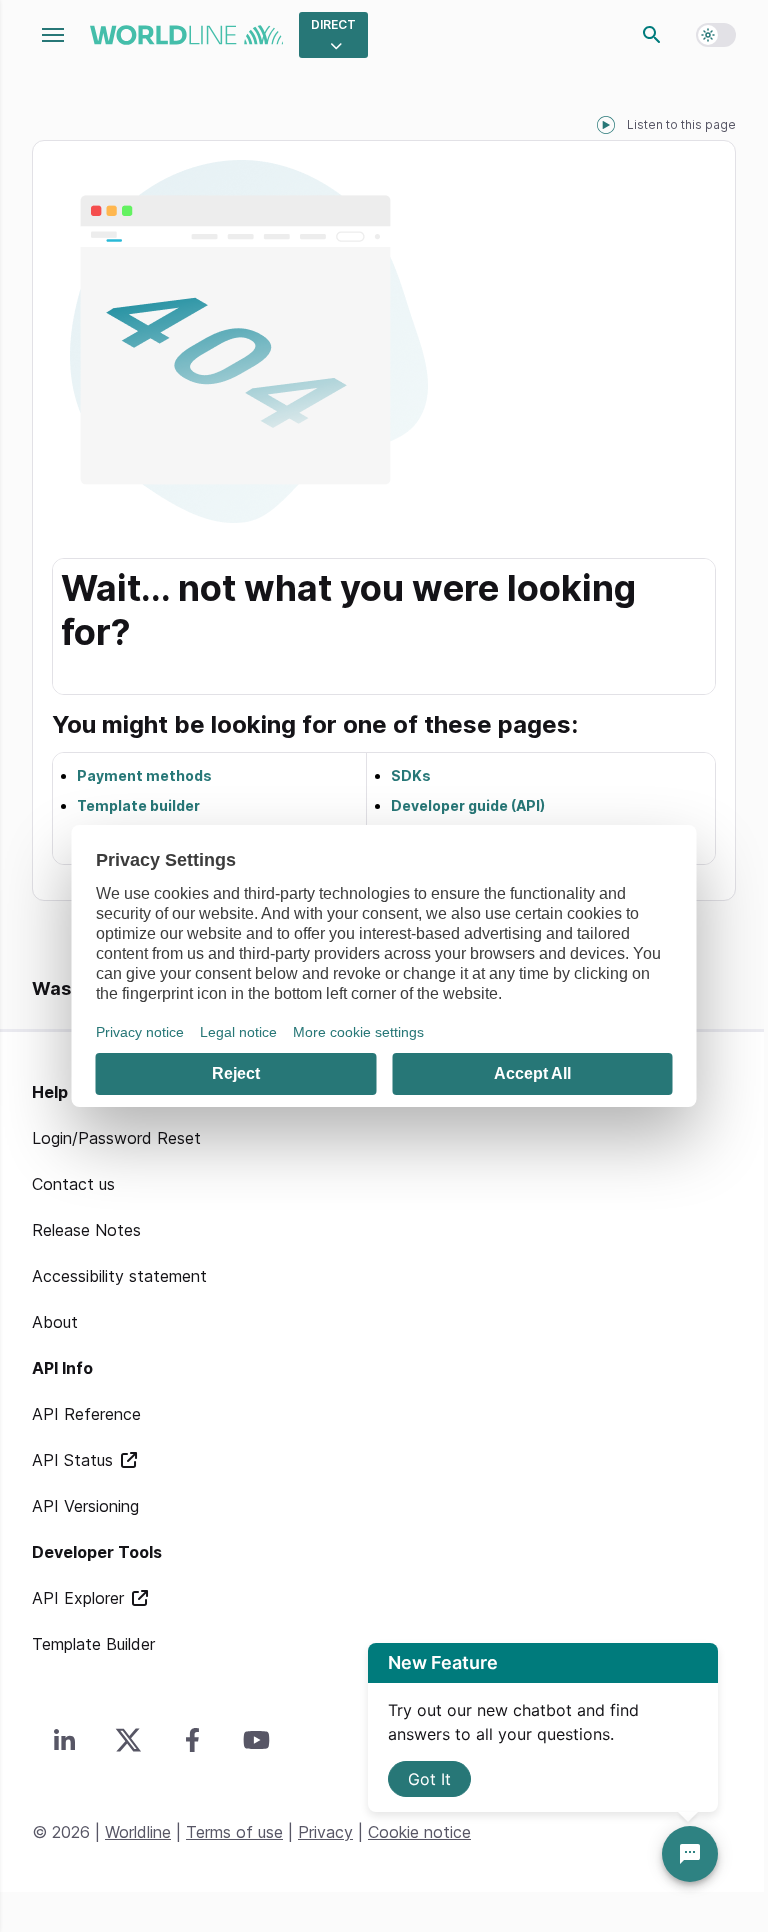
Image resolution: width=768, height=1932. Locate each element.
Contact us (73, 1184)
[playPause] (606, 125)
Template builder (138, 805)
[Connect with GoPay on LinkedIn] (64, 1740)
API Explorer (80, 1598)
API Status (75, 1460)
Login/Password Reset (116, 1138)
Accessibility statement (119, 1276)
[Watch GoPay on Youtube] (256, 1740)
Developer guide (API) (468, 805)
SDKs (411, 775)
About (55, 1322)
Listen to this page (681, 124)
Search (652, 35)
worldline (186, 35)
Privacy (325, 1832)
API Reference (86, 1414)
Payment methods (144, 775)
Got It (429, 1779)
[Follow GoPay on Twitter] (128, 1740)
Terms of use (234, 1832)
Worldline (138, 1832)
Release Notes (86, 1230)
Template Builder (93, 1644)
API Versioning (85, 1506)
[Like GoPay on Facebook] (192, 1740)
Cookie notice (419, 1832)
